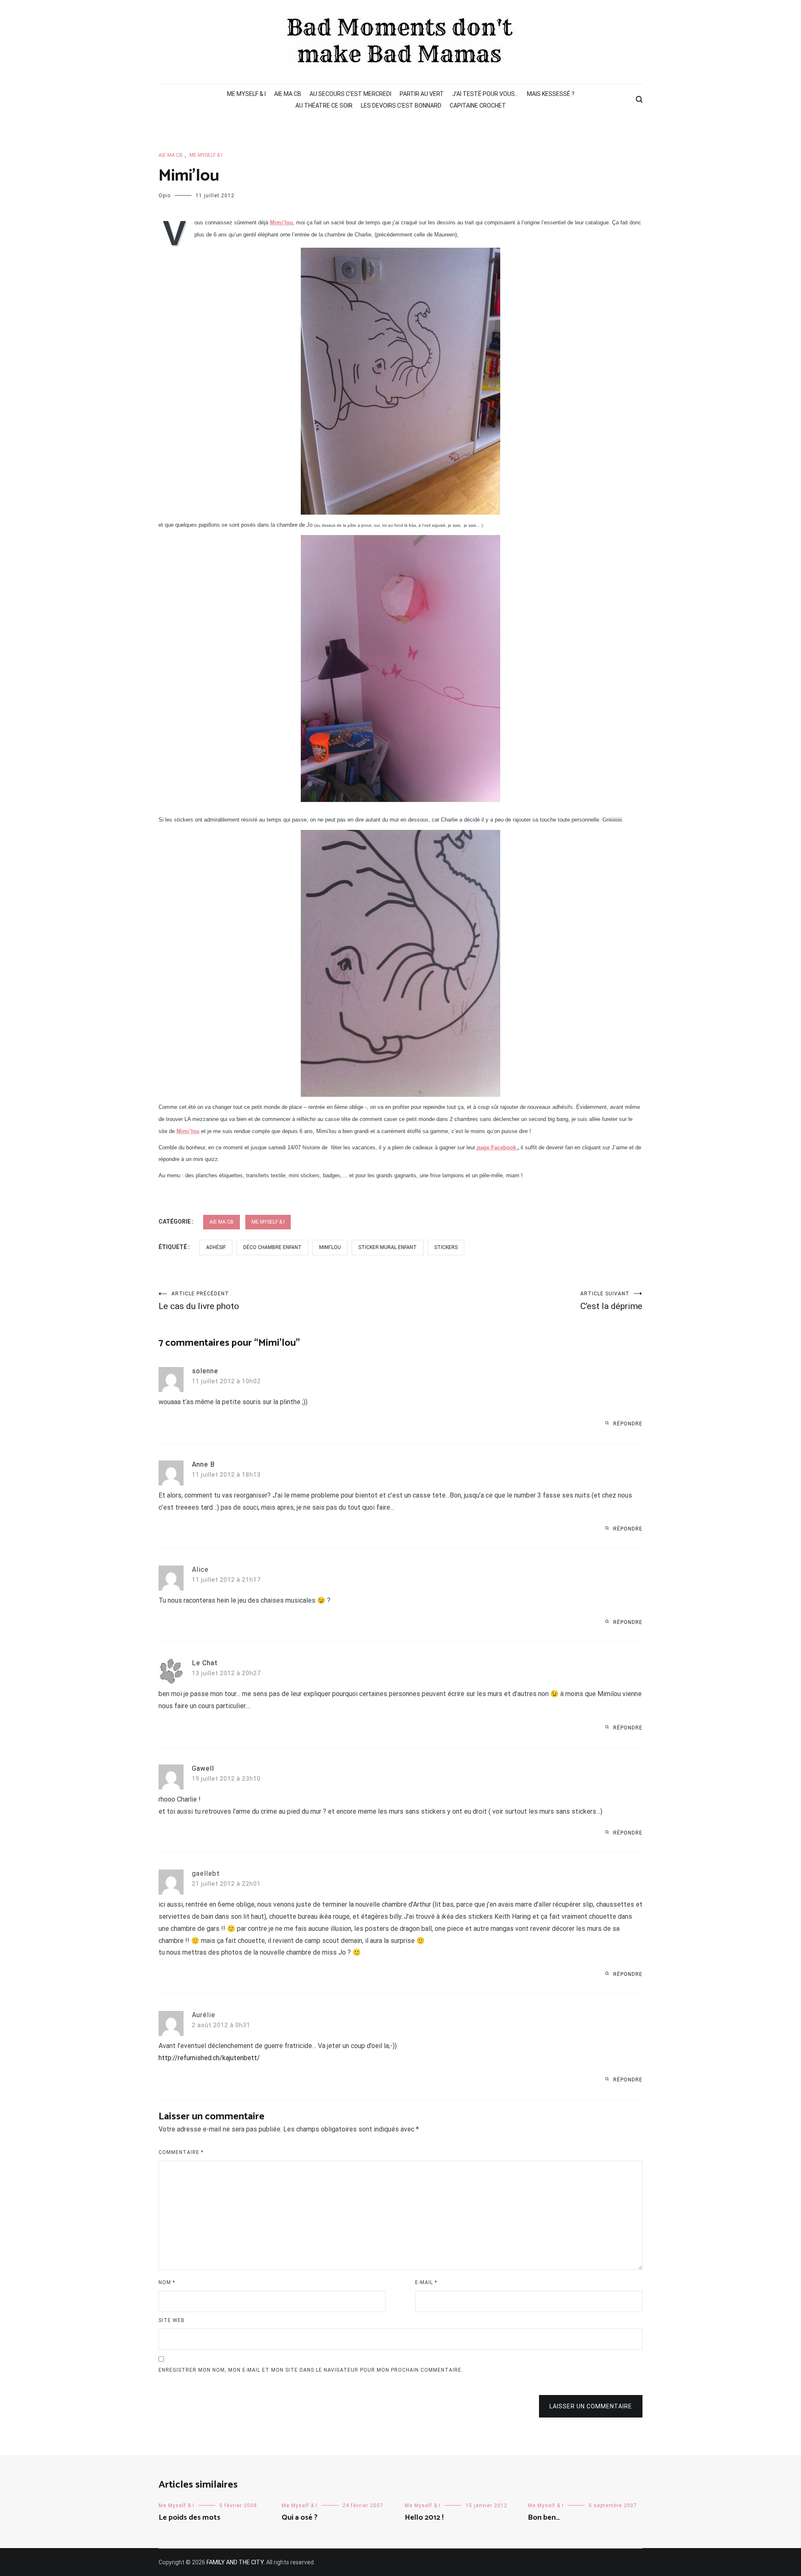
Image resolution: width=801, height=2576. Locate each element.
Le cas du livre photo (199, 1301)
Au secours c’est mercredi (350, 94)
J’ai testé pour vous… (485, 94)
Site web (172, 2320)
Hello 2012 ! (424, 2518)
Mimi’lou (281, 222)
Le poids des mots (189, 2518)
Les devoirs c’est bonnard (401, 106)
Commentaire (181, 2152)
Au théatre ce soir (324, 106)
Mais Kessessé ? (551, 94)
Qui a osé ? (300, 2518)
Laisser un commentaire (591, 2406)
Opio (165, 196)
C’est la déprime (611, 1301)
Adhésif (216, 1247)
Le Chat (205, 1663)
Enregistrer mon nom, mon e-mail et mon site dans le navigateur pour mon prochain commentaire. (311, 2370)
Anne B (203, 1464)
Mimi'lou (330, 1247)
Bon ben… (544, 2518)
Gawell (203, 1768)
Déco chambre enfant (272, 1247)
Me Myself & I (246, 94)
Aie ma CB (288, 94)
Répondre (628, 1424)
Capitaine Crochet (478, 106)
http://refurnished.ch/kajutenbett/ (209, 2058)
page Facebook (496, 1147)
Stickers (446, 1247)
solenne (205, 1371)
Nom (167, 2282)
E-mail (426, 2282)
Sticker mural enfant (388, 1247)
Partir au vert (422, 94)
